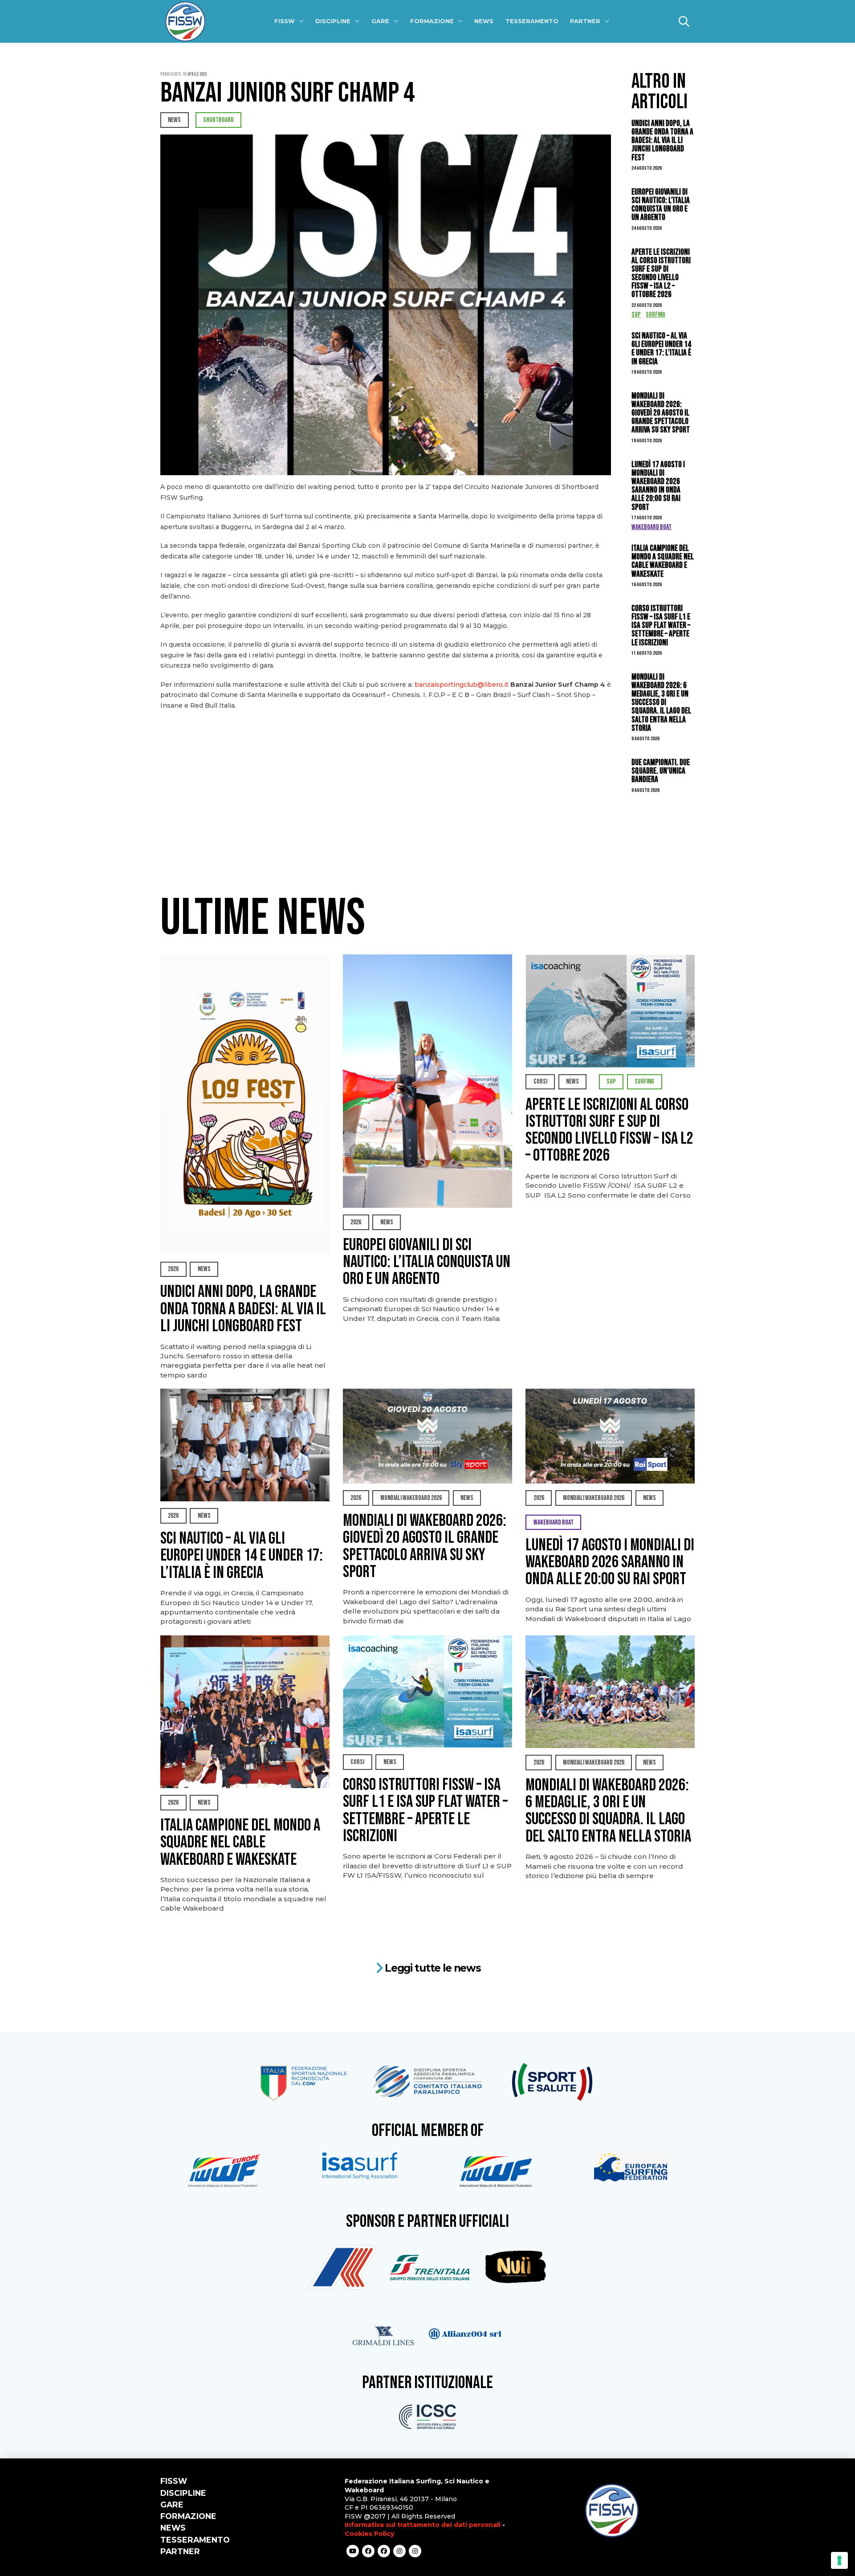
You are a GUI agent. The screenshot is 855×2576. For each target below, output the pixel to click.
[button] (684, 21)
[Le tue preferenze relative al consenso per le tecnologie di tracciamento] (839, 2560)
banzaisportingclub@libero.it (462, 685)
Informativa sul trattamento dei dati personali (423, 2525)
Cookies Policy (369, 2534)
